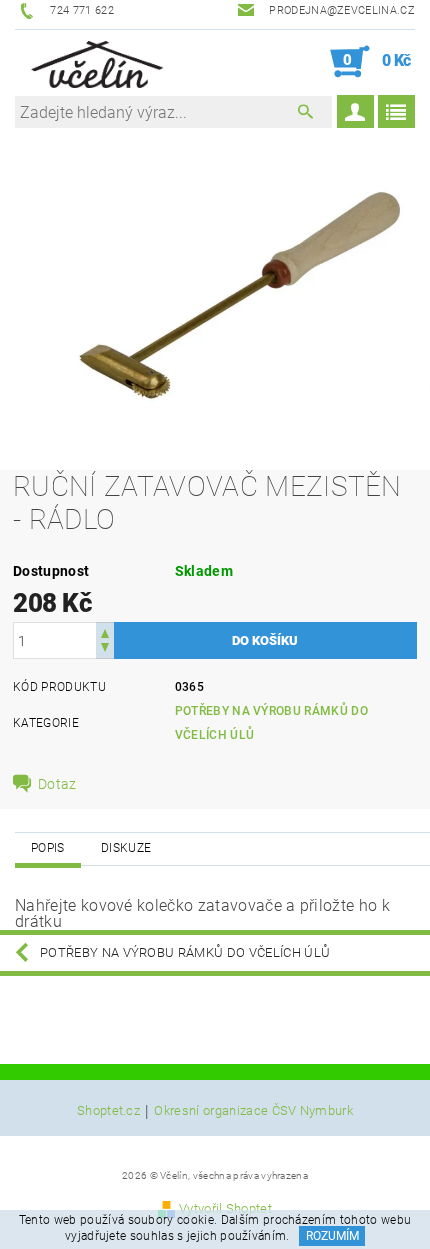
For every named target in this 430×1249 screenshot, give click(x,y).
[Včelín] (93, 62)
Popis (48, 848)
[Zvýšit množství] (105, 631)
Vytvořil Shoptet (225, 1208)
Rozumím (332, 1236)
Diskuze (126, 848)
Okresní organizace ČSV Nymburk (253, 1111)
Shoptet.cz (108, 1111)
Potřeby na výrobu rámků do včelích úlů (185, 952)
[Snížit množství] (105, 649)
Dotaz (57, 784)
